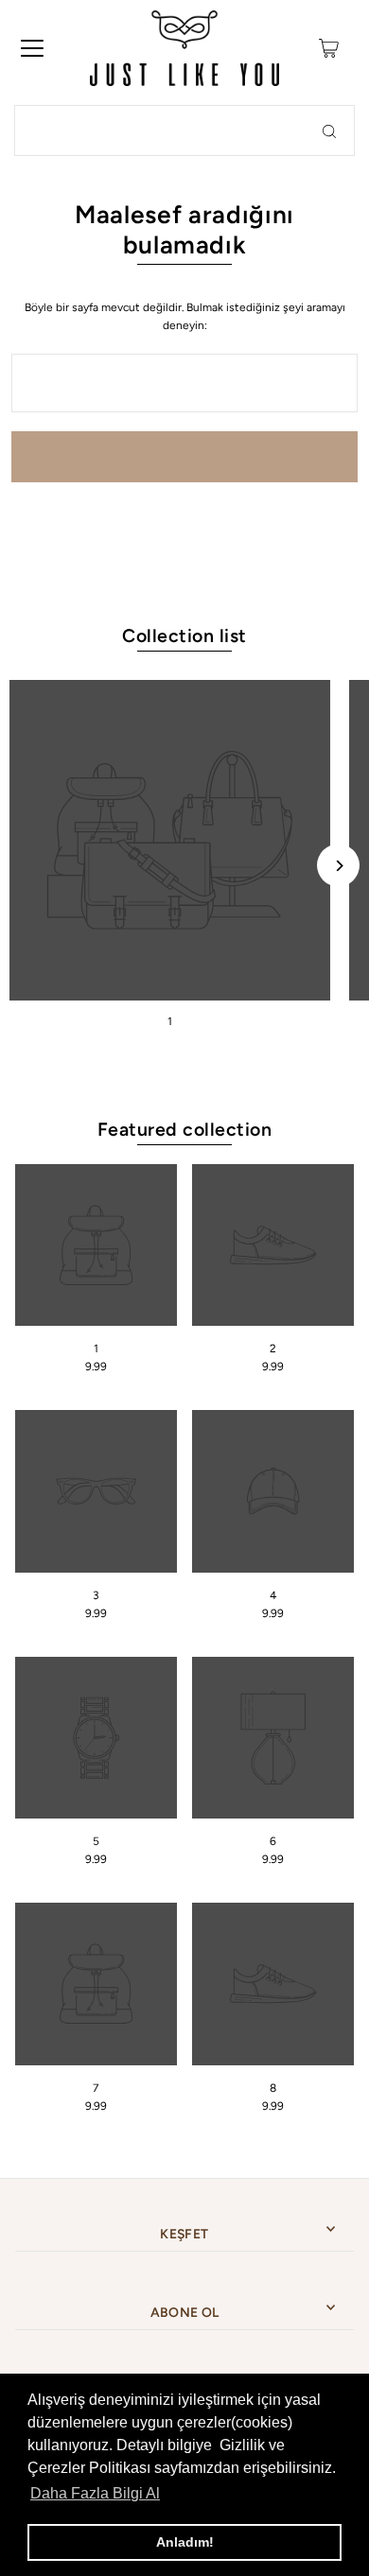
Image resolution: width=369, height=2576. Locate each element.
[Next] (338, 866)
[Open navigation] (32, 48)
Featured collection (184, 1129)
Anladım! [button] (185, 2542)
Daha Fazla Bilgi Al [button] (95, 2493)
